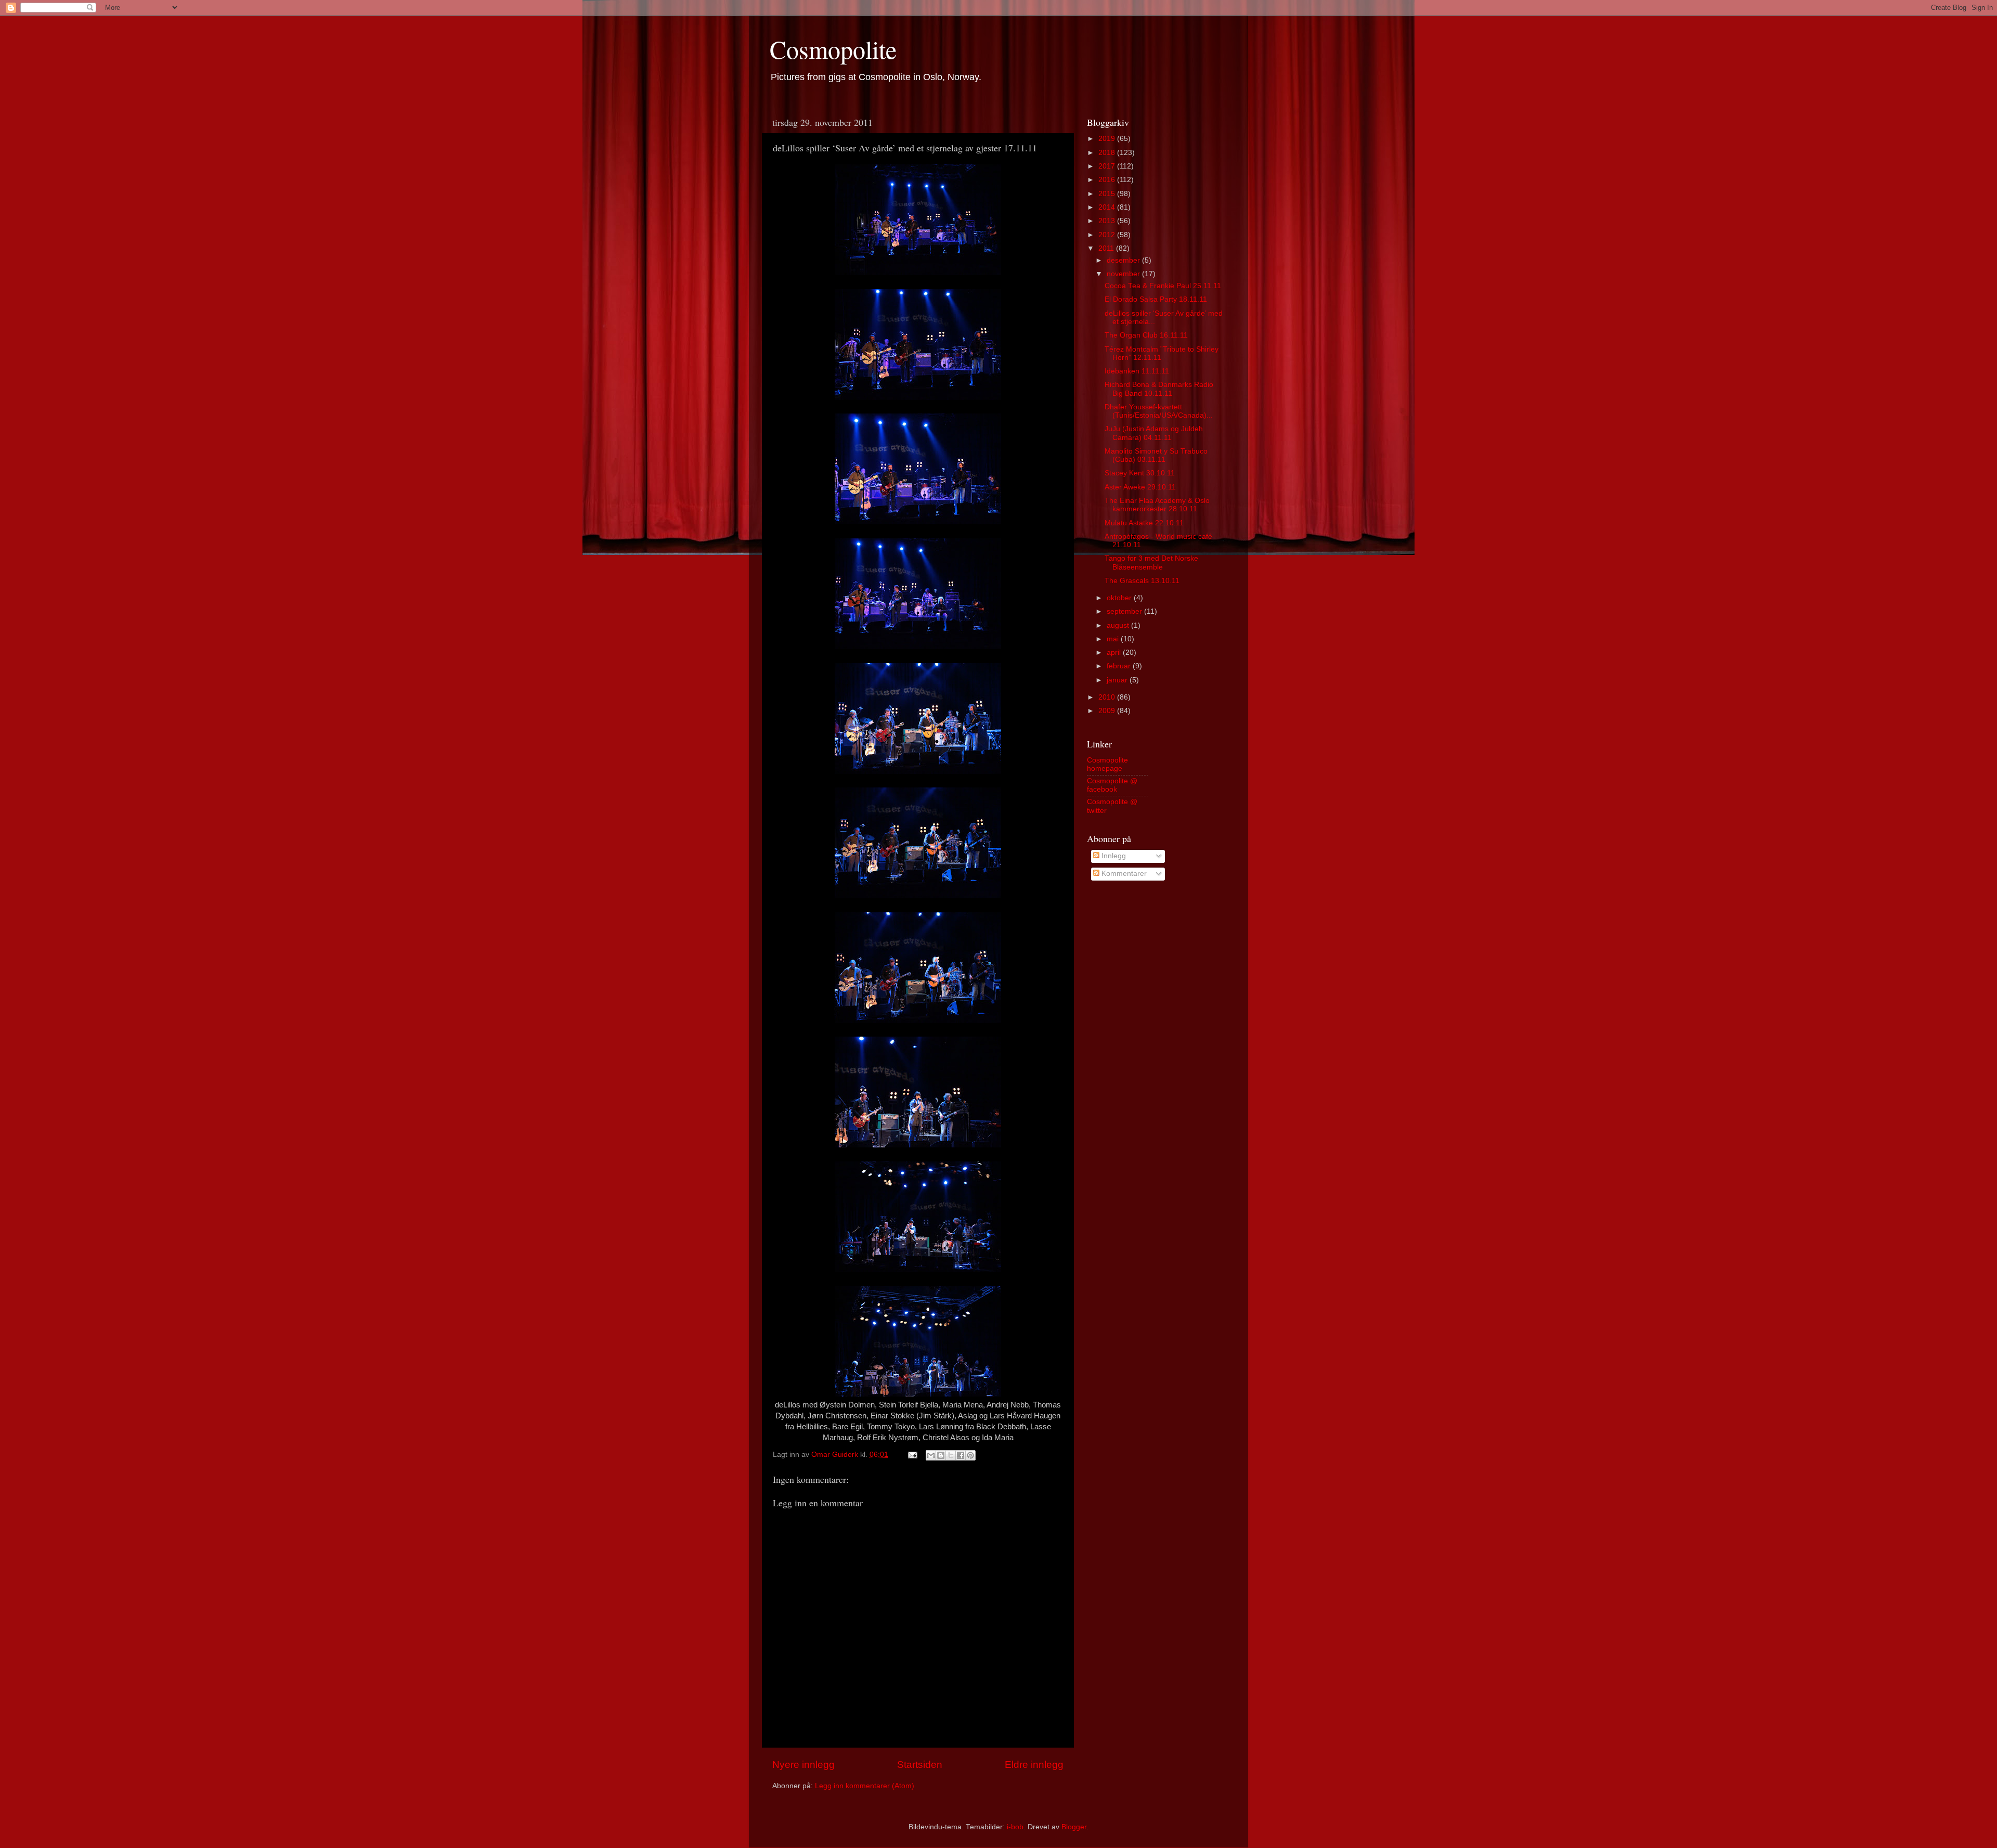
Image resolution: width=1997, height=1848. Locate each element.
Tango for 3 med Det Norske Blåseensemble (1151, 563)
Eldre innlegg (1034, 1765)
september (1125, 611)
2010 (1108, 697)
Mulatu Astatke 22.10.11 (1144, 523)
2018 (1108, 153)
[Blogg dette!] (941, 1455)
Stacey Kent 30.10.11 (1140, 473)
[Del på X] (951, 1455)
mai (1114, 639)
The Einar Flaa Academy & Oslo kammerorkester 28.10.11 (1157, 505)
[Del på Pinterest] (970, 1455)
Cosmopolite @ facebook (1112, 785)
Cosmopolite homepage (1107, 764)
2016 (1108, 180)
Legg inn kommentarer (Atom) (865, 1786)
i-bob (1015, 1827)
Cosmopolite (833, 49)
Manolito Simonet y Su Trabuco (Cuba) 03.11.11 (1156, 455)
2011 (1107, 248)
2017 (1108, 166)
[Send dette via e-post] (931, 1455)
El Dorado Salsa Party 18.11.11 (1156, 299)
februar (1120, 666)
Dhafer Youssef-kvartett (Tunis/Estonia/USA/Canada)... (1159, 411)
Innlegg (1113, 856)
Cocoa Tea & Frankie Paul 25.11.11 (1163, 286)
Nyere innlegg (803, 1765)
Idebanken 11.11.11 (1137, 371)
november (1124, 274)
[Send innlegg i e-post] (912, 1455)
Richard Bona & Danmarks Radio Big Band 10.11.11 (1159, 389)
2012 (1108, 235)
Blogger (1074, 1827)
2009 (1108, 711)
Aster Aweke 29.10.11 (1140, 487)
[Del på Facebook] (961, 1455)
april (1115, 652)
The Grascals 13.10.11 (1142, 581)
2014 (1108, 207)
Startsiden (920, 1765)
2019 (1108, 139)
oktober (1120, 598)
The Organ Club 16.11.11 (1146, 335)
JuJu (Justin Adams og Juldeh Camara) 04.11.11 (1154, 433)
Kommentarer (1123, 874)
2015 (1108, 194)
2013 (1108, 221)
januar (1118, 680)
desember (1124, 260)
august (1119, 625)
